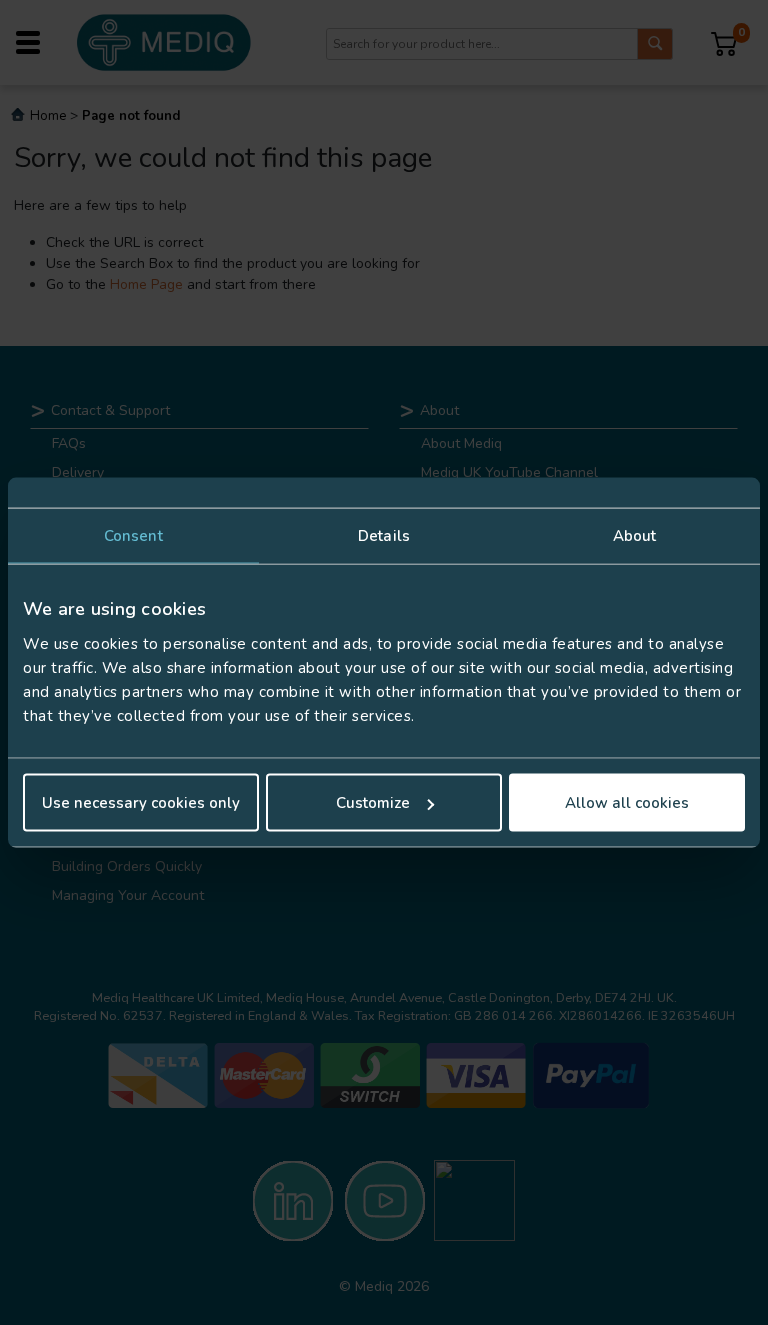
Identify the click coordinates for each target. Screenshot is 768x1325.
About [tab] (635, 535)
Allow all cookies (627, 803)
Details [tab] (384, 535)
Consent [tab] (133, 535)
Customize (373, 803)
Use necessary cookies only (141, 803)
